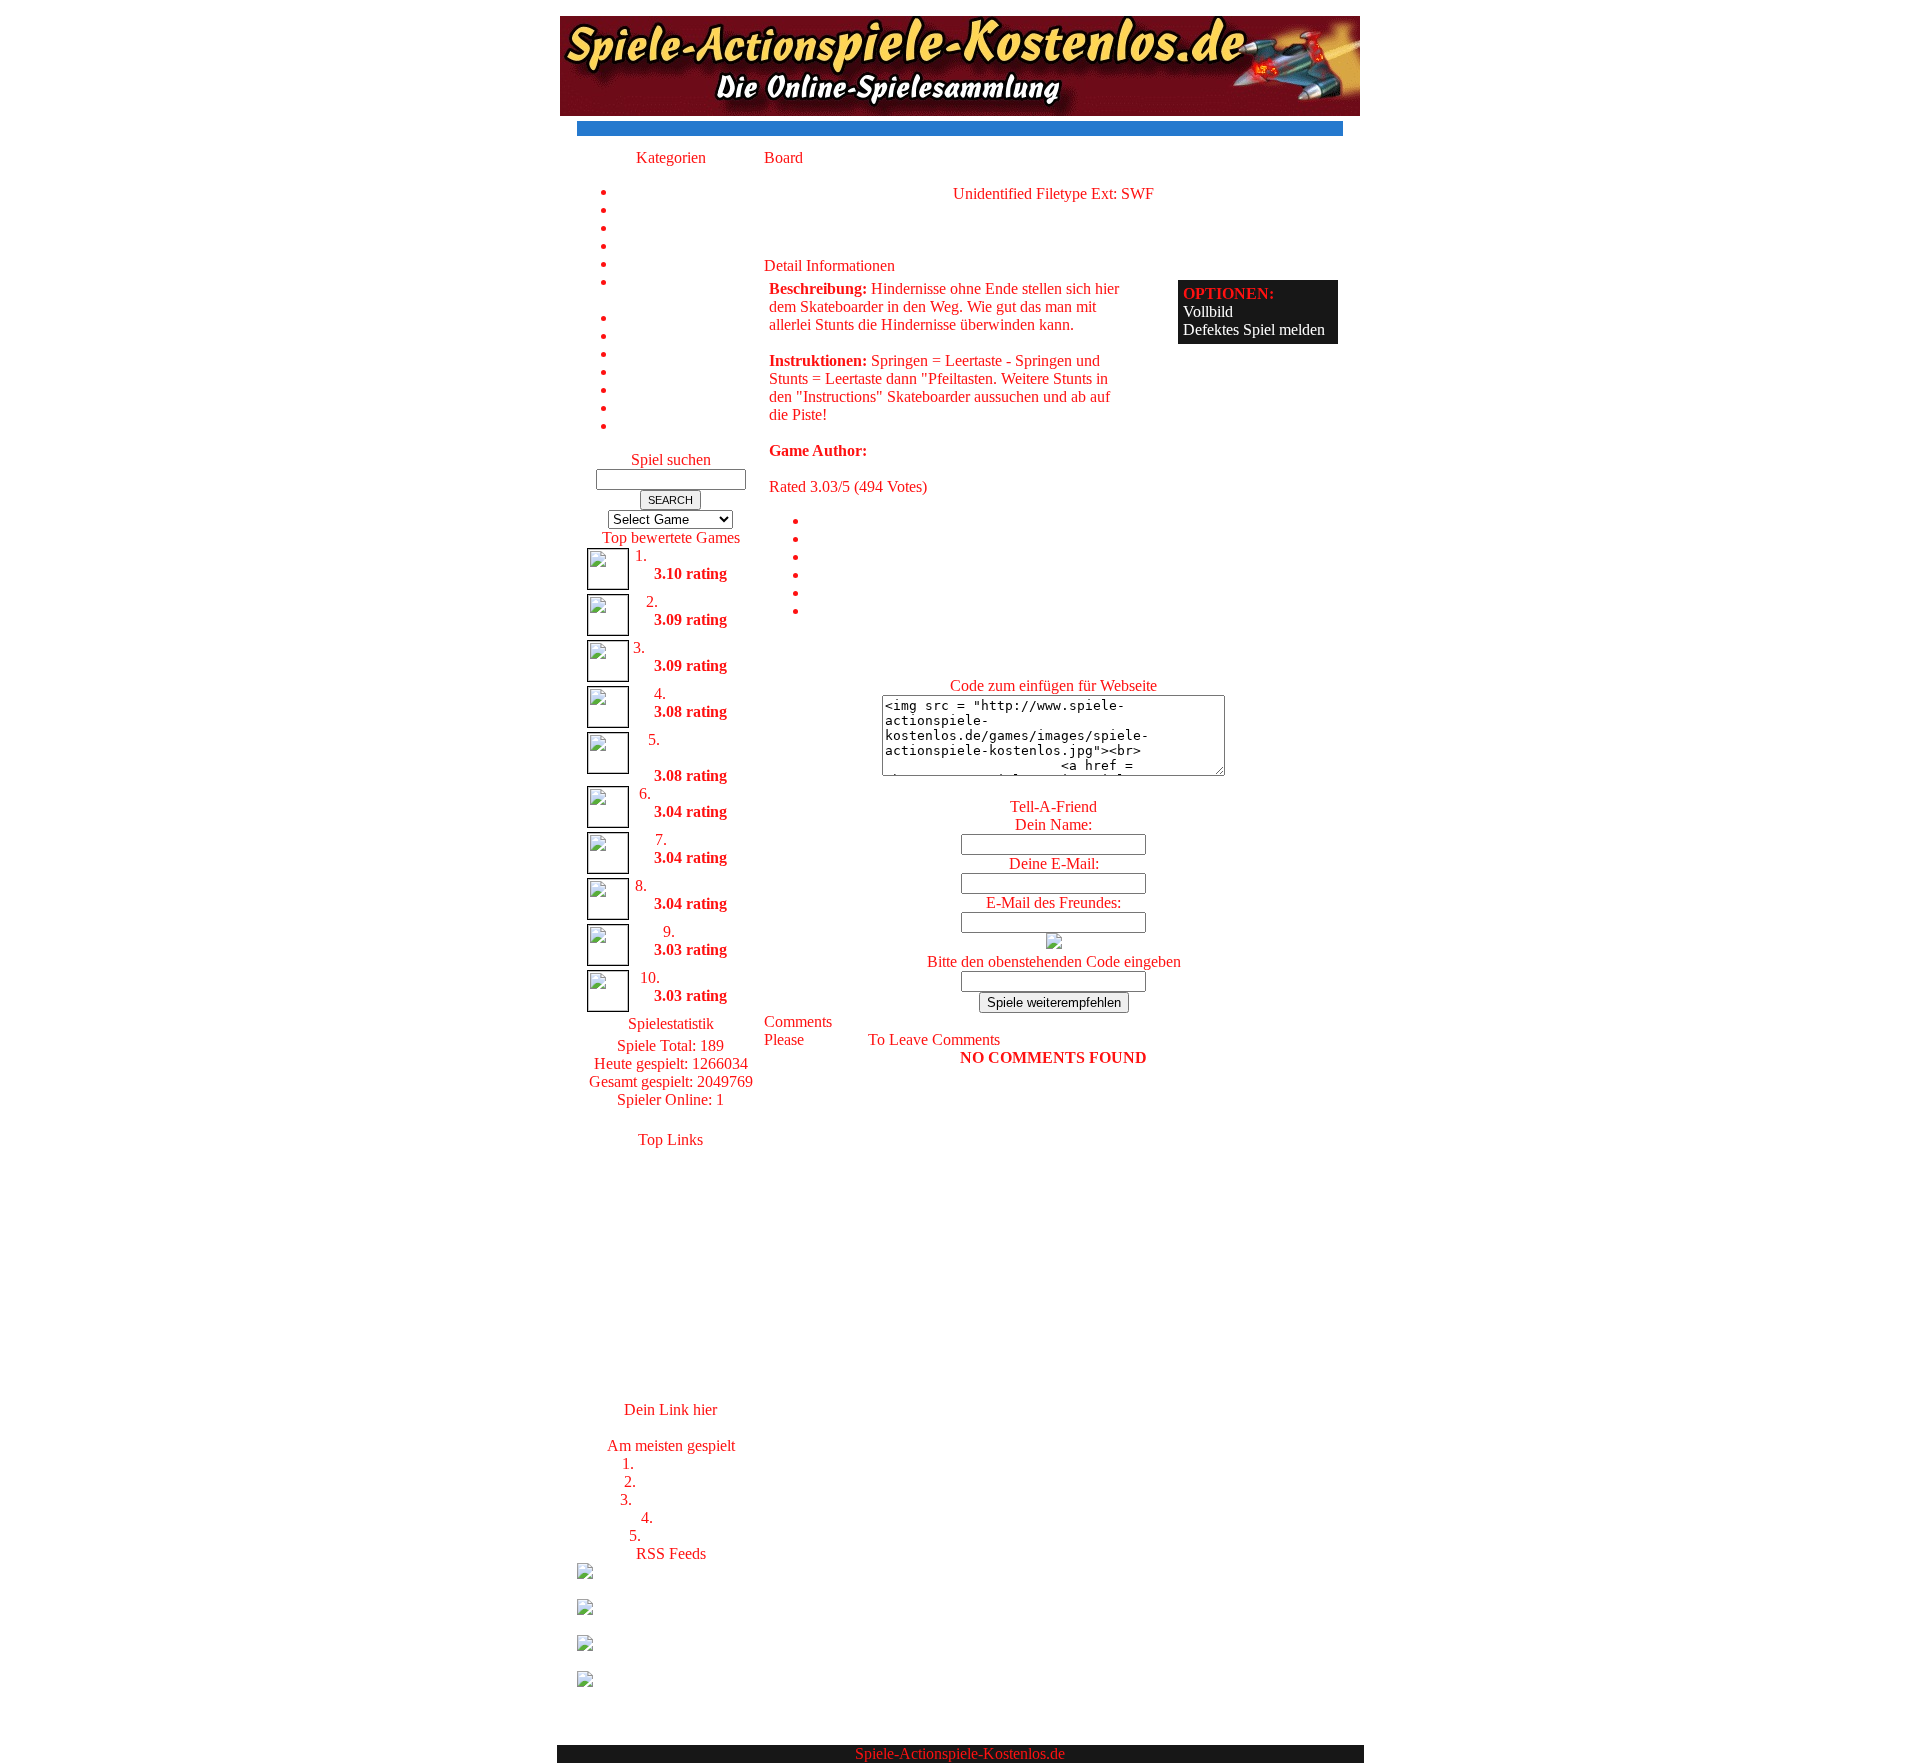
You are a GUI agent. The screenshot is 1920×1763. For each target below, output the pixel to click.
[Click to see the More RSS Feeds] (670, 1697)
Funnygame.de (671, 1265)
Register (836, 1039)
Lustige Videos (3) (690, 335)
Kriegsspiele (679, 1481)
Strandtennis (703, 977)
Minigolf (698, 839)
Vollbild (1208, 311)
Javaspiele (671, 1283)
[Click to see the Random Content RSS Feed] (670, 1661)
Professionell (678, 1463)
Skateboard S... (699, 885)
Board (698, 931)
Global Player (698, 793)
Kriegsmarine (678, 1499)
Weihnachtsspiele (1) (690, 425)
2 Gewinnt (678, 1535)
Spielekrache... (670, 1175)
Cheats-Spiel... (671, 1301)
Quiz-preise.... (670, 1319)
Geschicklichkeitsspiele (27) (690, 290)
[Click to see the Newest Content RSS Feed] (670, 1589)
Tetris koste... (671, 1355)
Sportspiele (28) (691, 407)
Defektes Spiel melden (1254, 329)
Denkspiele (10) (690, 263)
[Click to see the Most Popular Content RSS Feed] (670, 1625)
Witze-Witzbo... (671, 1229)
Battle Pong (699, 601)
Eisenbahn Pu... (698, 647)
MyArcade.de (670, 1337)
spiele (671, 1157)
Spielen (670, 1247)
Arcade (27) (691, 227)
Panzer (678, 1517)
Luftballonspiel (698, 555)
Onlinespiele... (670, 1193)
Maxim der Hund (698, 748)
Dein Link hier (670, 1427)
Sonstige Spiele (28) (690, 389)
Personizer (671, 1373)
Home (690, 191)
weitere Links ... (671, 1391)
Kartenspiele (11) (691, 317)
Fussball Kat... (670, 1211)
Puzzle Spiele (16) (690, 353)
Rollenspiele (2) (691, 371)
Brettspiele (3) (690, 245)
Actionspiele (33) (690, 209)
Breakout (699, 693)
